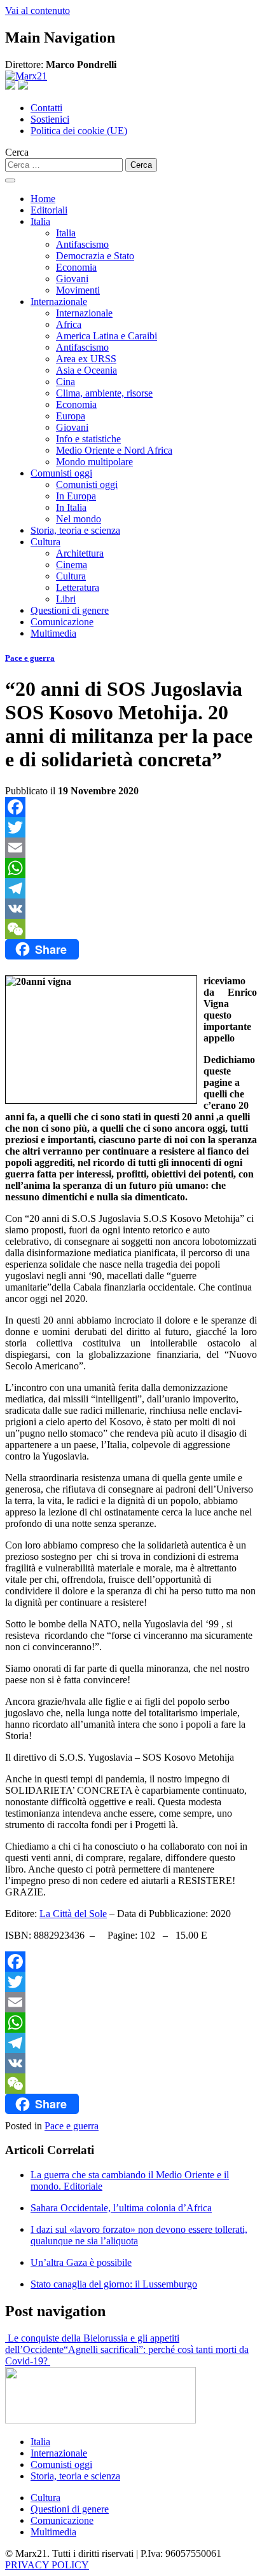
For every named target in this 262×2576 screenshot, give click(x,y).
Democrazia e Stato (95, 256)
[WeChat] (131, 929)
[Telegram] (131, 888)
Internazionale (59, 302)
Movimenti (78, 290)
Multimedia (53, 633)
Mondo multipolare (94, 462)
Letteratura (78, 587)
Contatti (46, 108)
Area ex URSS (86, 359)
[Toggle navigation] (10, 180)
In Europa (76, 496)
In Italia (71, 507)
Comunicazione (62, 622)
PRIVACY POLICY (47, 2565)
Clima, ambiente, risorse (104, 393)
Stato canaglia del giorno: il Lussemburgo (114, 2284)
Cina (65, 382)
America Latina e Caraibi (107, 336)
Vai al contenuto (38, 10)
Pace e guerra (30, 658)
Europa (71, 416)
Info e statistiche (88, 439)
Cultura (45, 542)
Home (43, 199)
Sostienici (50, 119)
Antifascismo (82, 244)
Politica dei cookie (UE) (79, 131)
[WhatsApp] (131, 868)
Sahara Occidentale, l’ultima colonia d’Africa (121, 2208)
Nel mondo (79, 519)
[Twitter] (131, 827)
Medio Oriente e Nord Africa (114, 450)
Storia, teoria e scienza (75, 530)
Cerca (17, 152)
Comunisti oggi (61, 473)
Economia (76, 267)
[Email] (131, 848)
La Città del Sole (73, 1914)
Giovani (72, 279)
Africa (69, 324)
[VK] (131, 909)
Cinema (72, 565)
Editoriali (49, 210)
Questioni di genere (70, 610)
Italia (40, 221)
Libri (66, 599)
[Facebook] (131, 807)
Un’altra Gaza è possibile (81, 2262)
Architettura (80, 553)
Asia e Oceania (86, 370)
